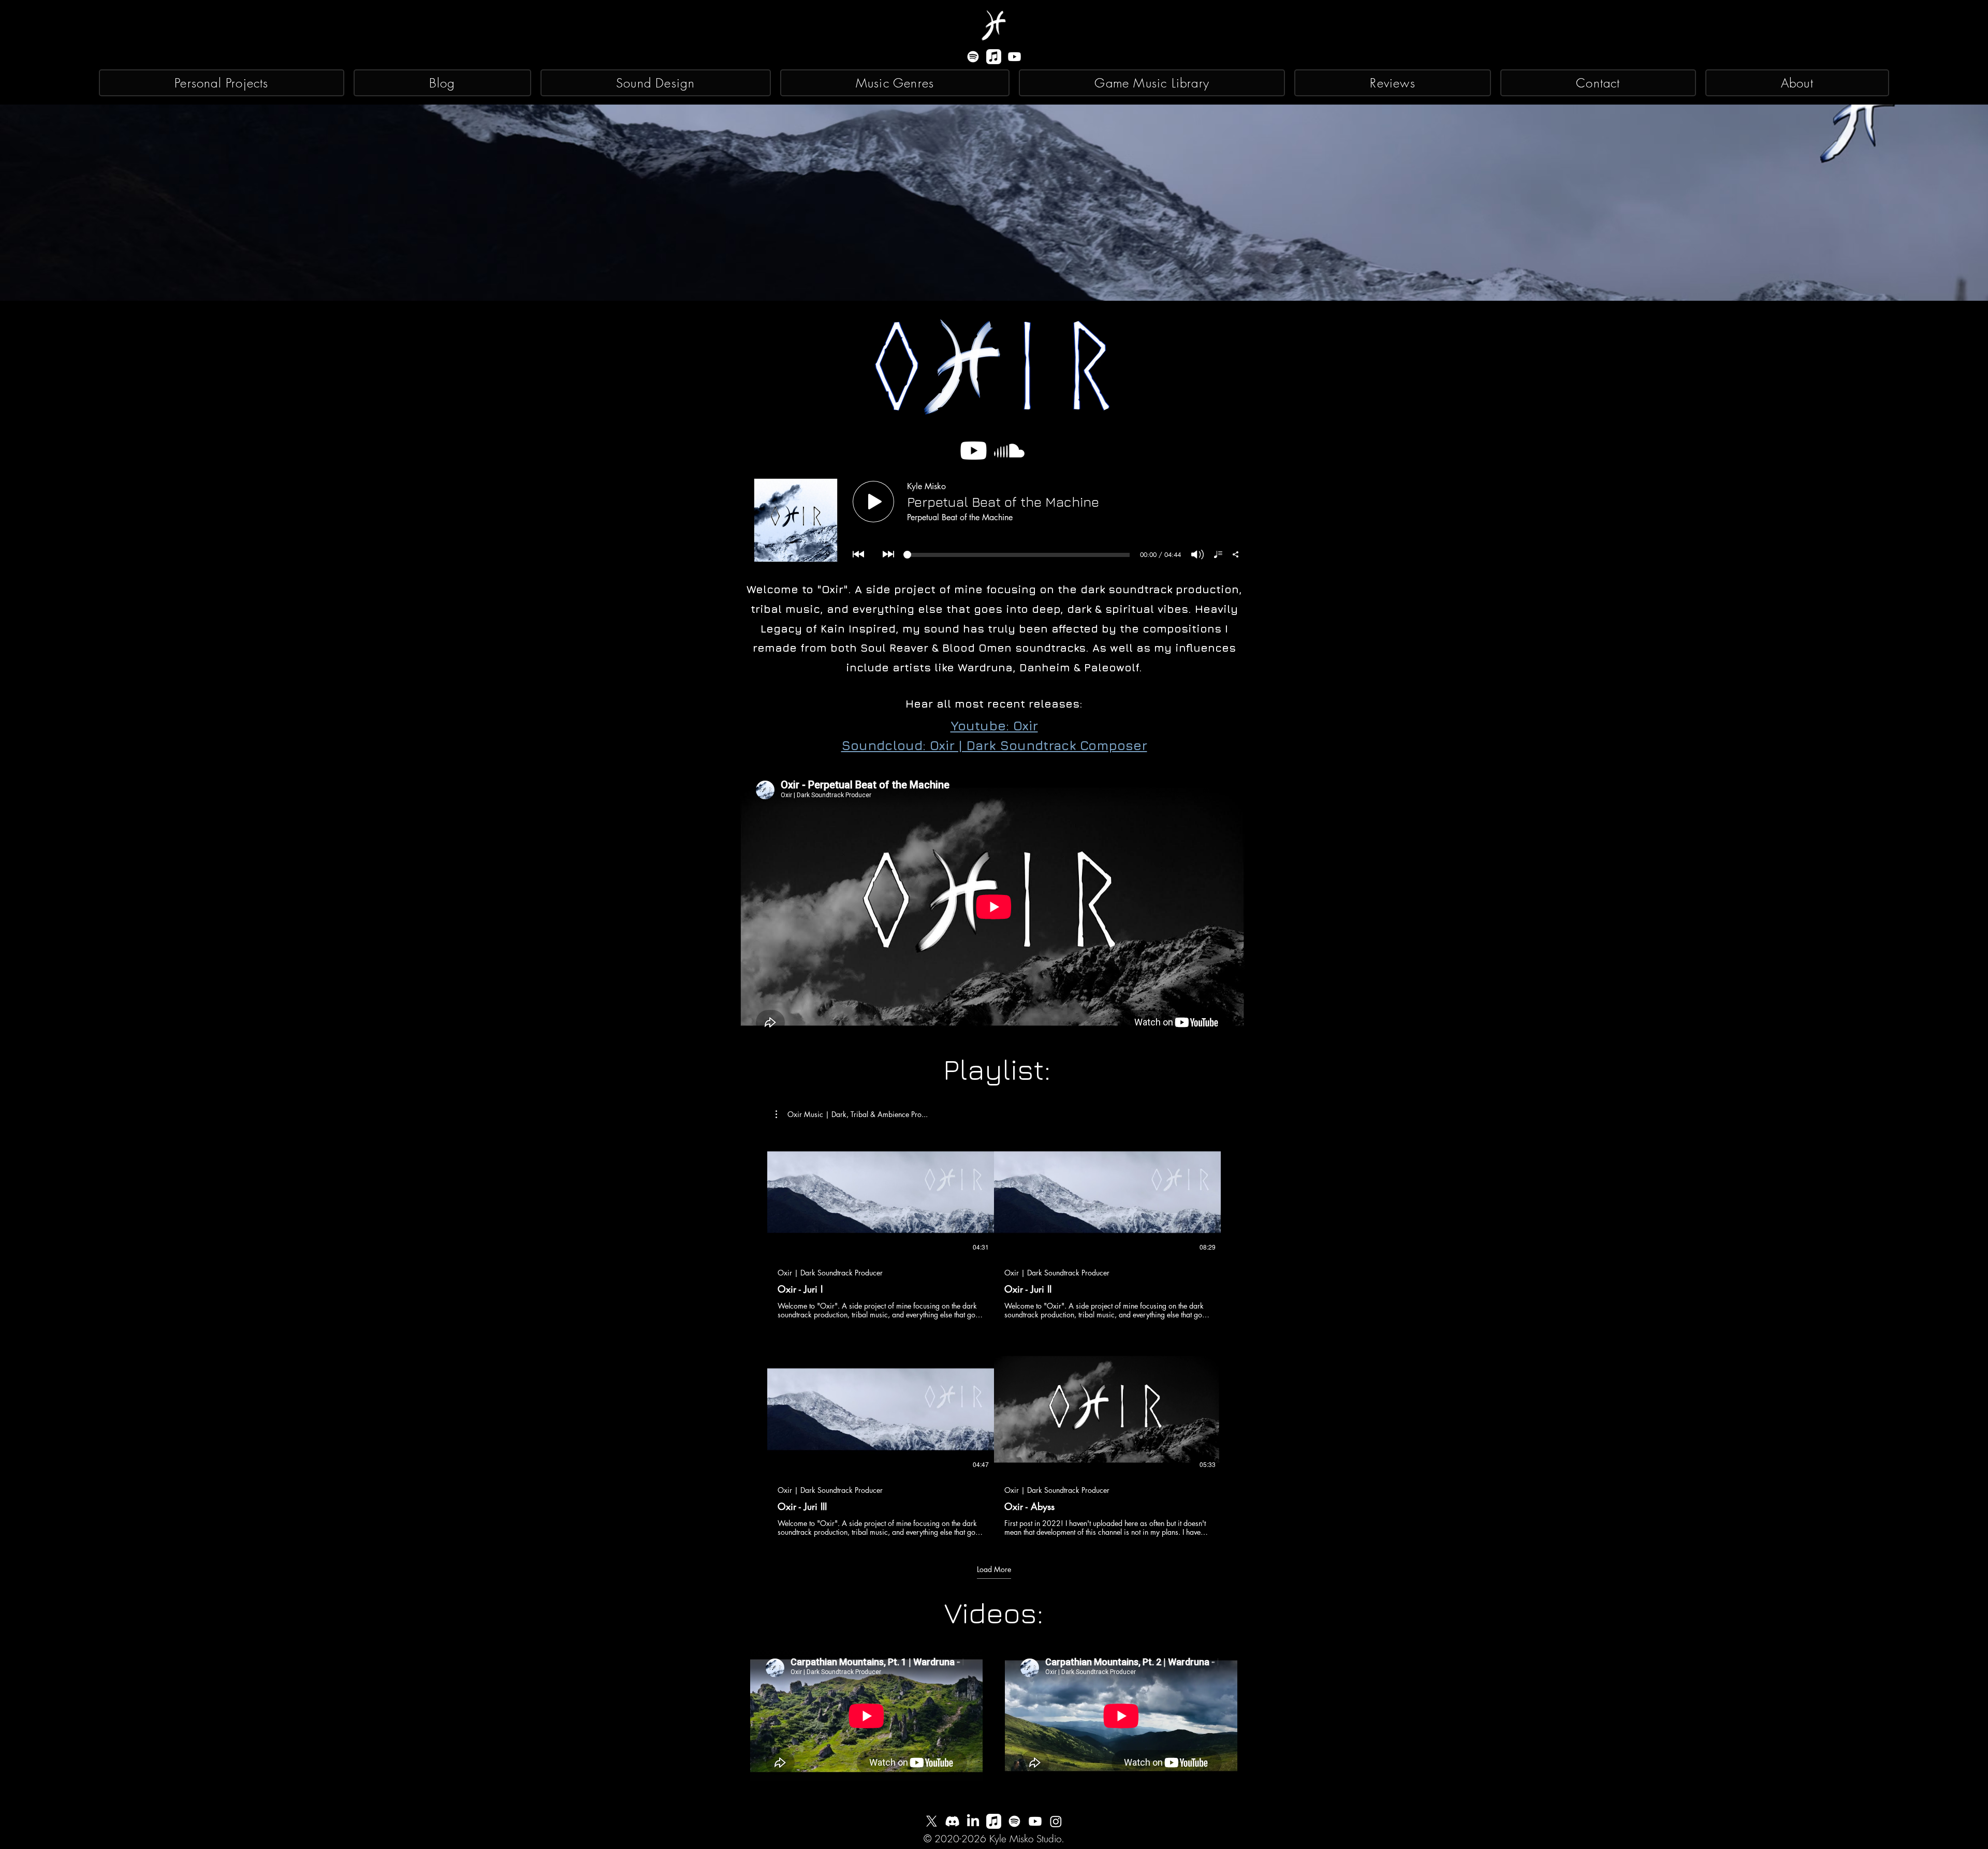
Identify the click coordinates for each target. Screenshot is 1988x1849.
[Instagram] (1056, 1821)
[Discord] (952, 1821)
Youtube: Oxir (994, 725)
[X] (932, 1821)
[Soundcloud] (1009, 451)
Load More (994, 1569)
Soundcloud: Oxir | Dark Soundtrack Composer (994, 745)
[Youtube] (1014, 57)
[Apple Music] (994, 57)
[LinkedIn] (973, 1821)
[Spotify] (973, 57)
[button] (852, 1114)
